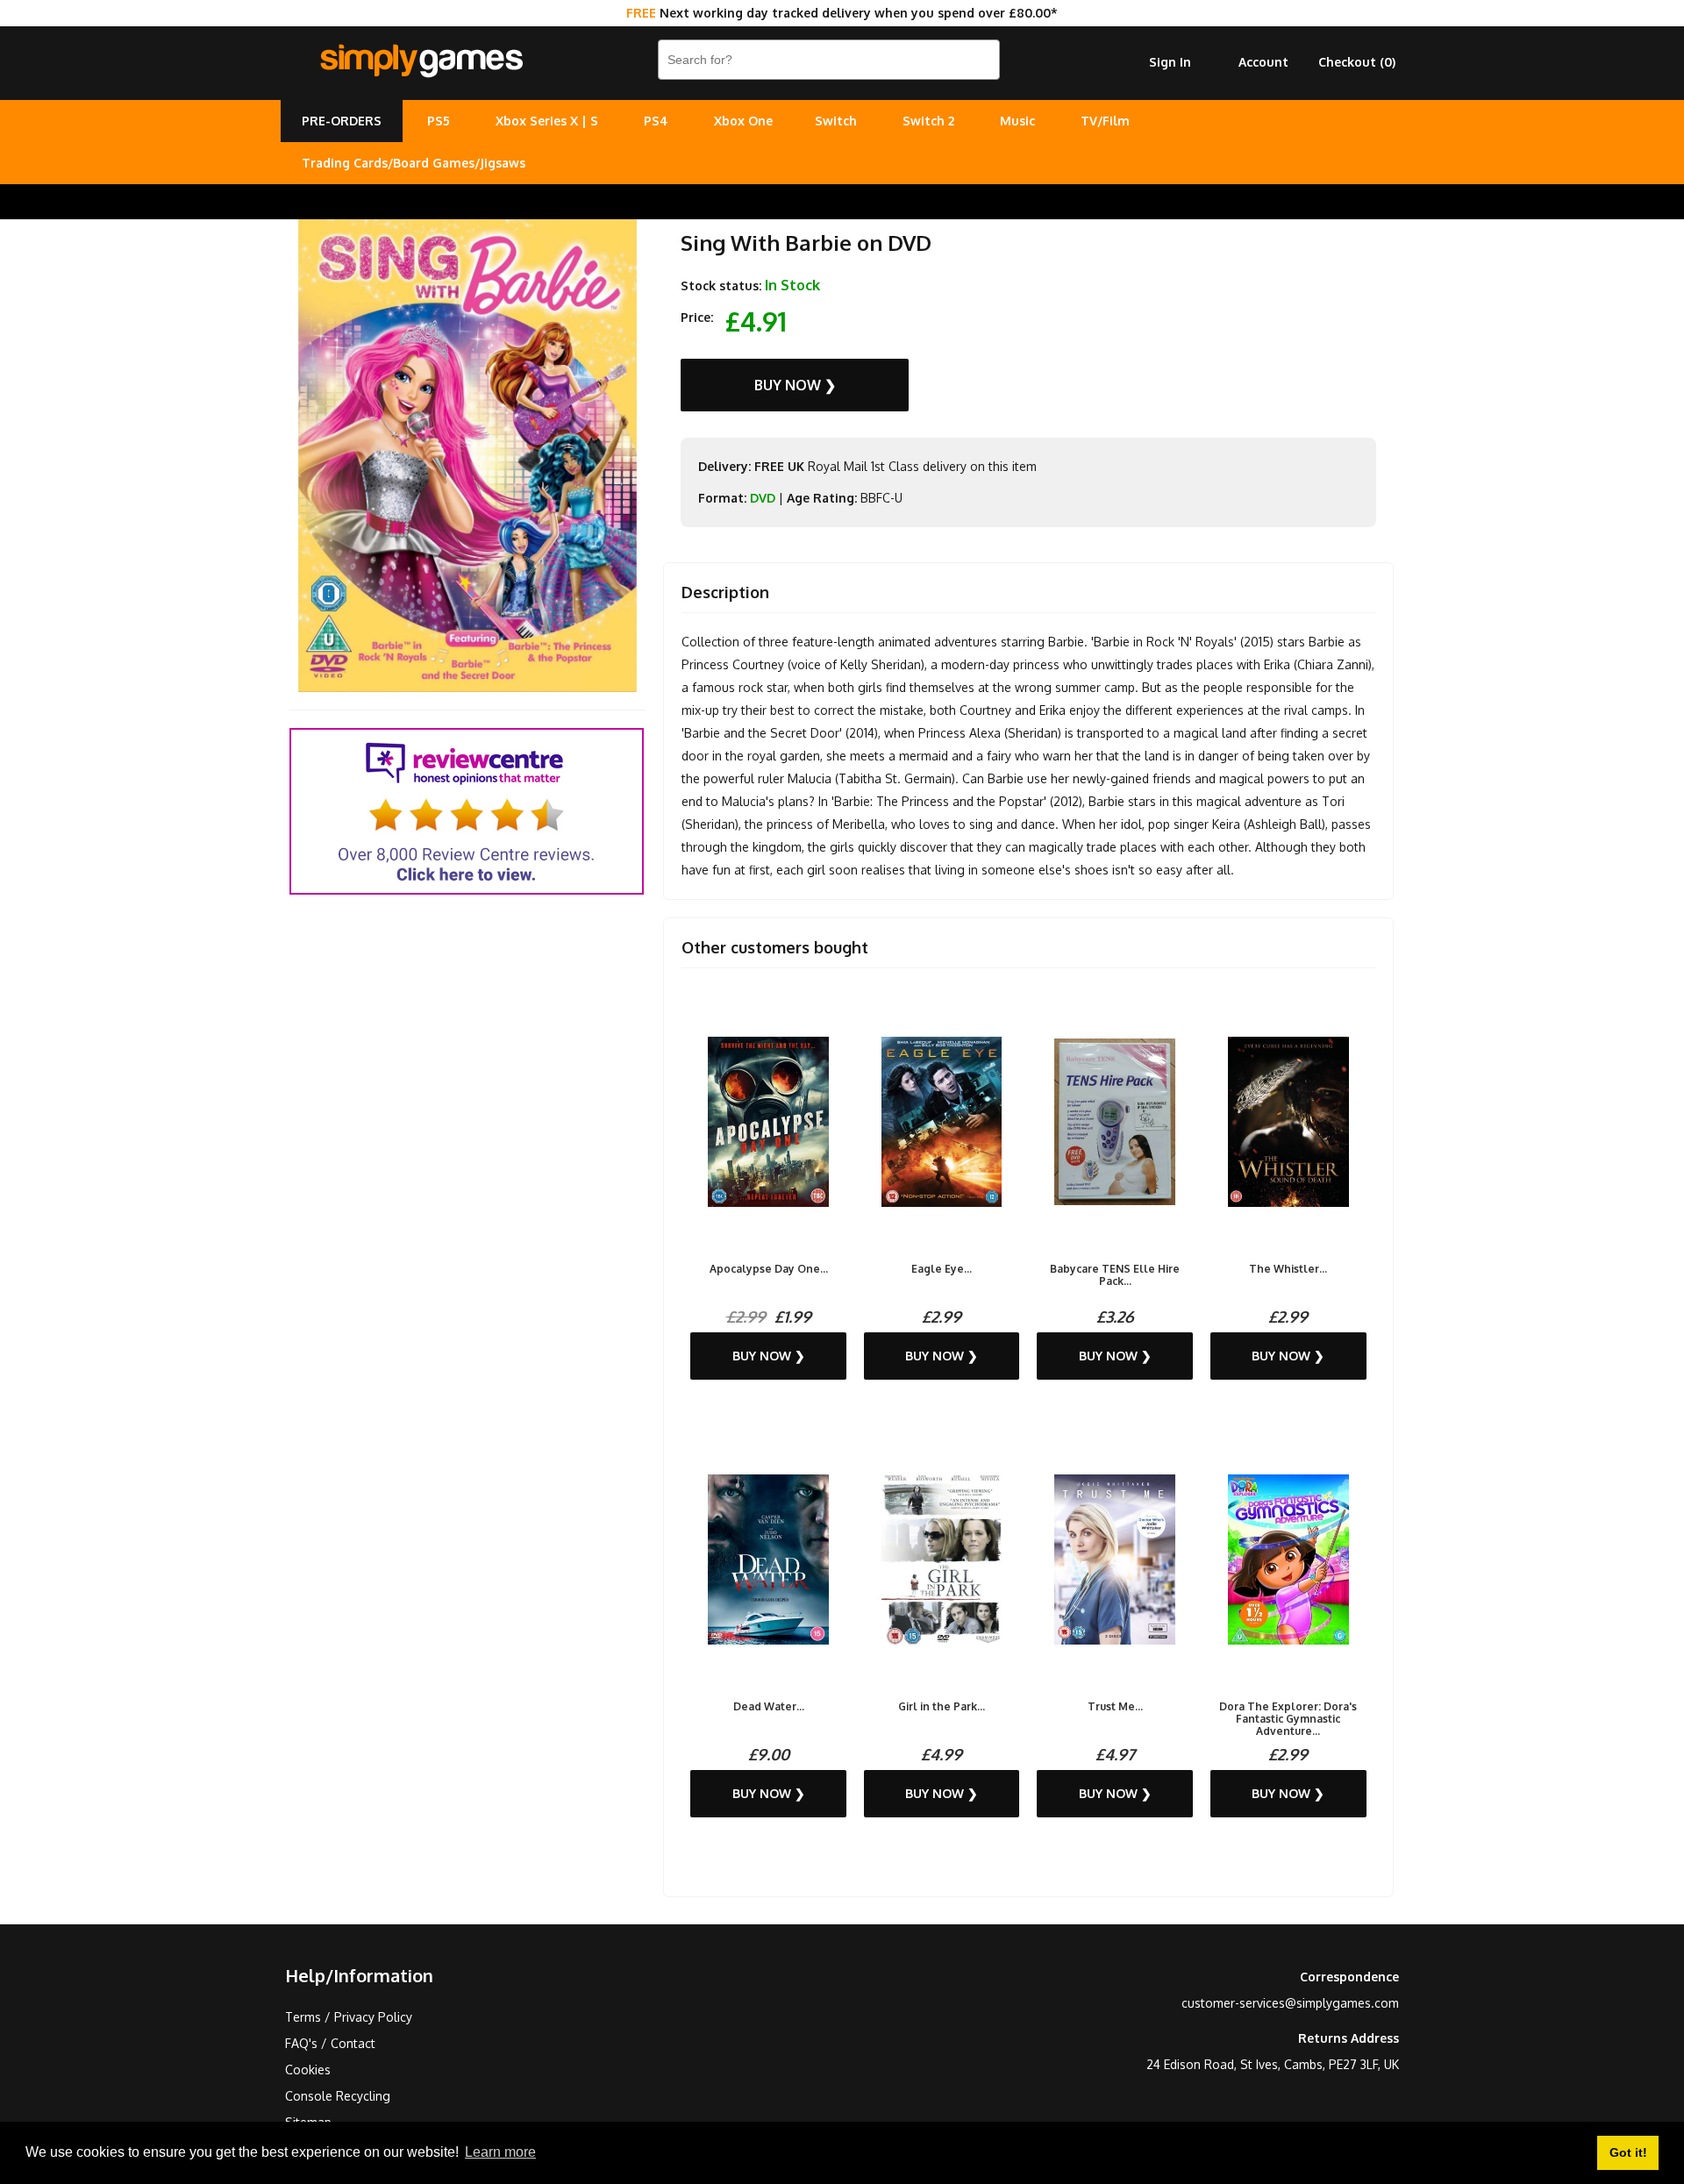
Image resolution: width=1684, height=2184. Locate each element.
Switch (836, 121)
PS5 (439, 121)
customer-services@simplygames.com (1290, 2003)
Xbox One (743, 121)
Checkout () (1357, 62)
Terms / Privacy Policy (349, 2017)
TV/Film (1105, 121)
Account (1263, 62)
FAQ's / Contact (330, 2043)
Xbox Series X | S (547, 121)
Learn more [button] (500, 2152)
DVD (763, 498)
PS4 (656, 121)
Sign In (1170, 62)
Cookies (308, 2070)
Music (1017, 121)
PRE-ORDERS (342, 121)
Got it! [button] (1628, 2152)
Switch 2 (928, 121)
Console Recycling (338, 2096)
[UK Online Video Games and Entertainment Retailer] (421, 61)
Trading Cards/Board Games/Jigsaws (414, 163)
